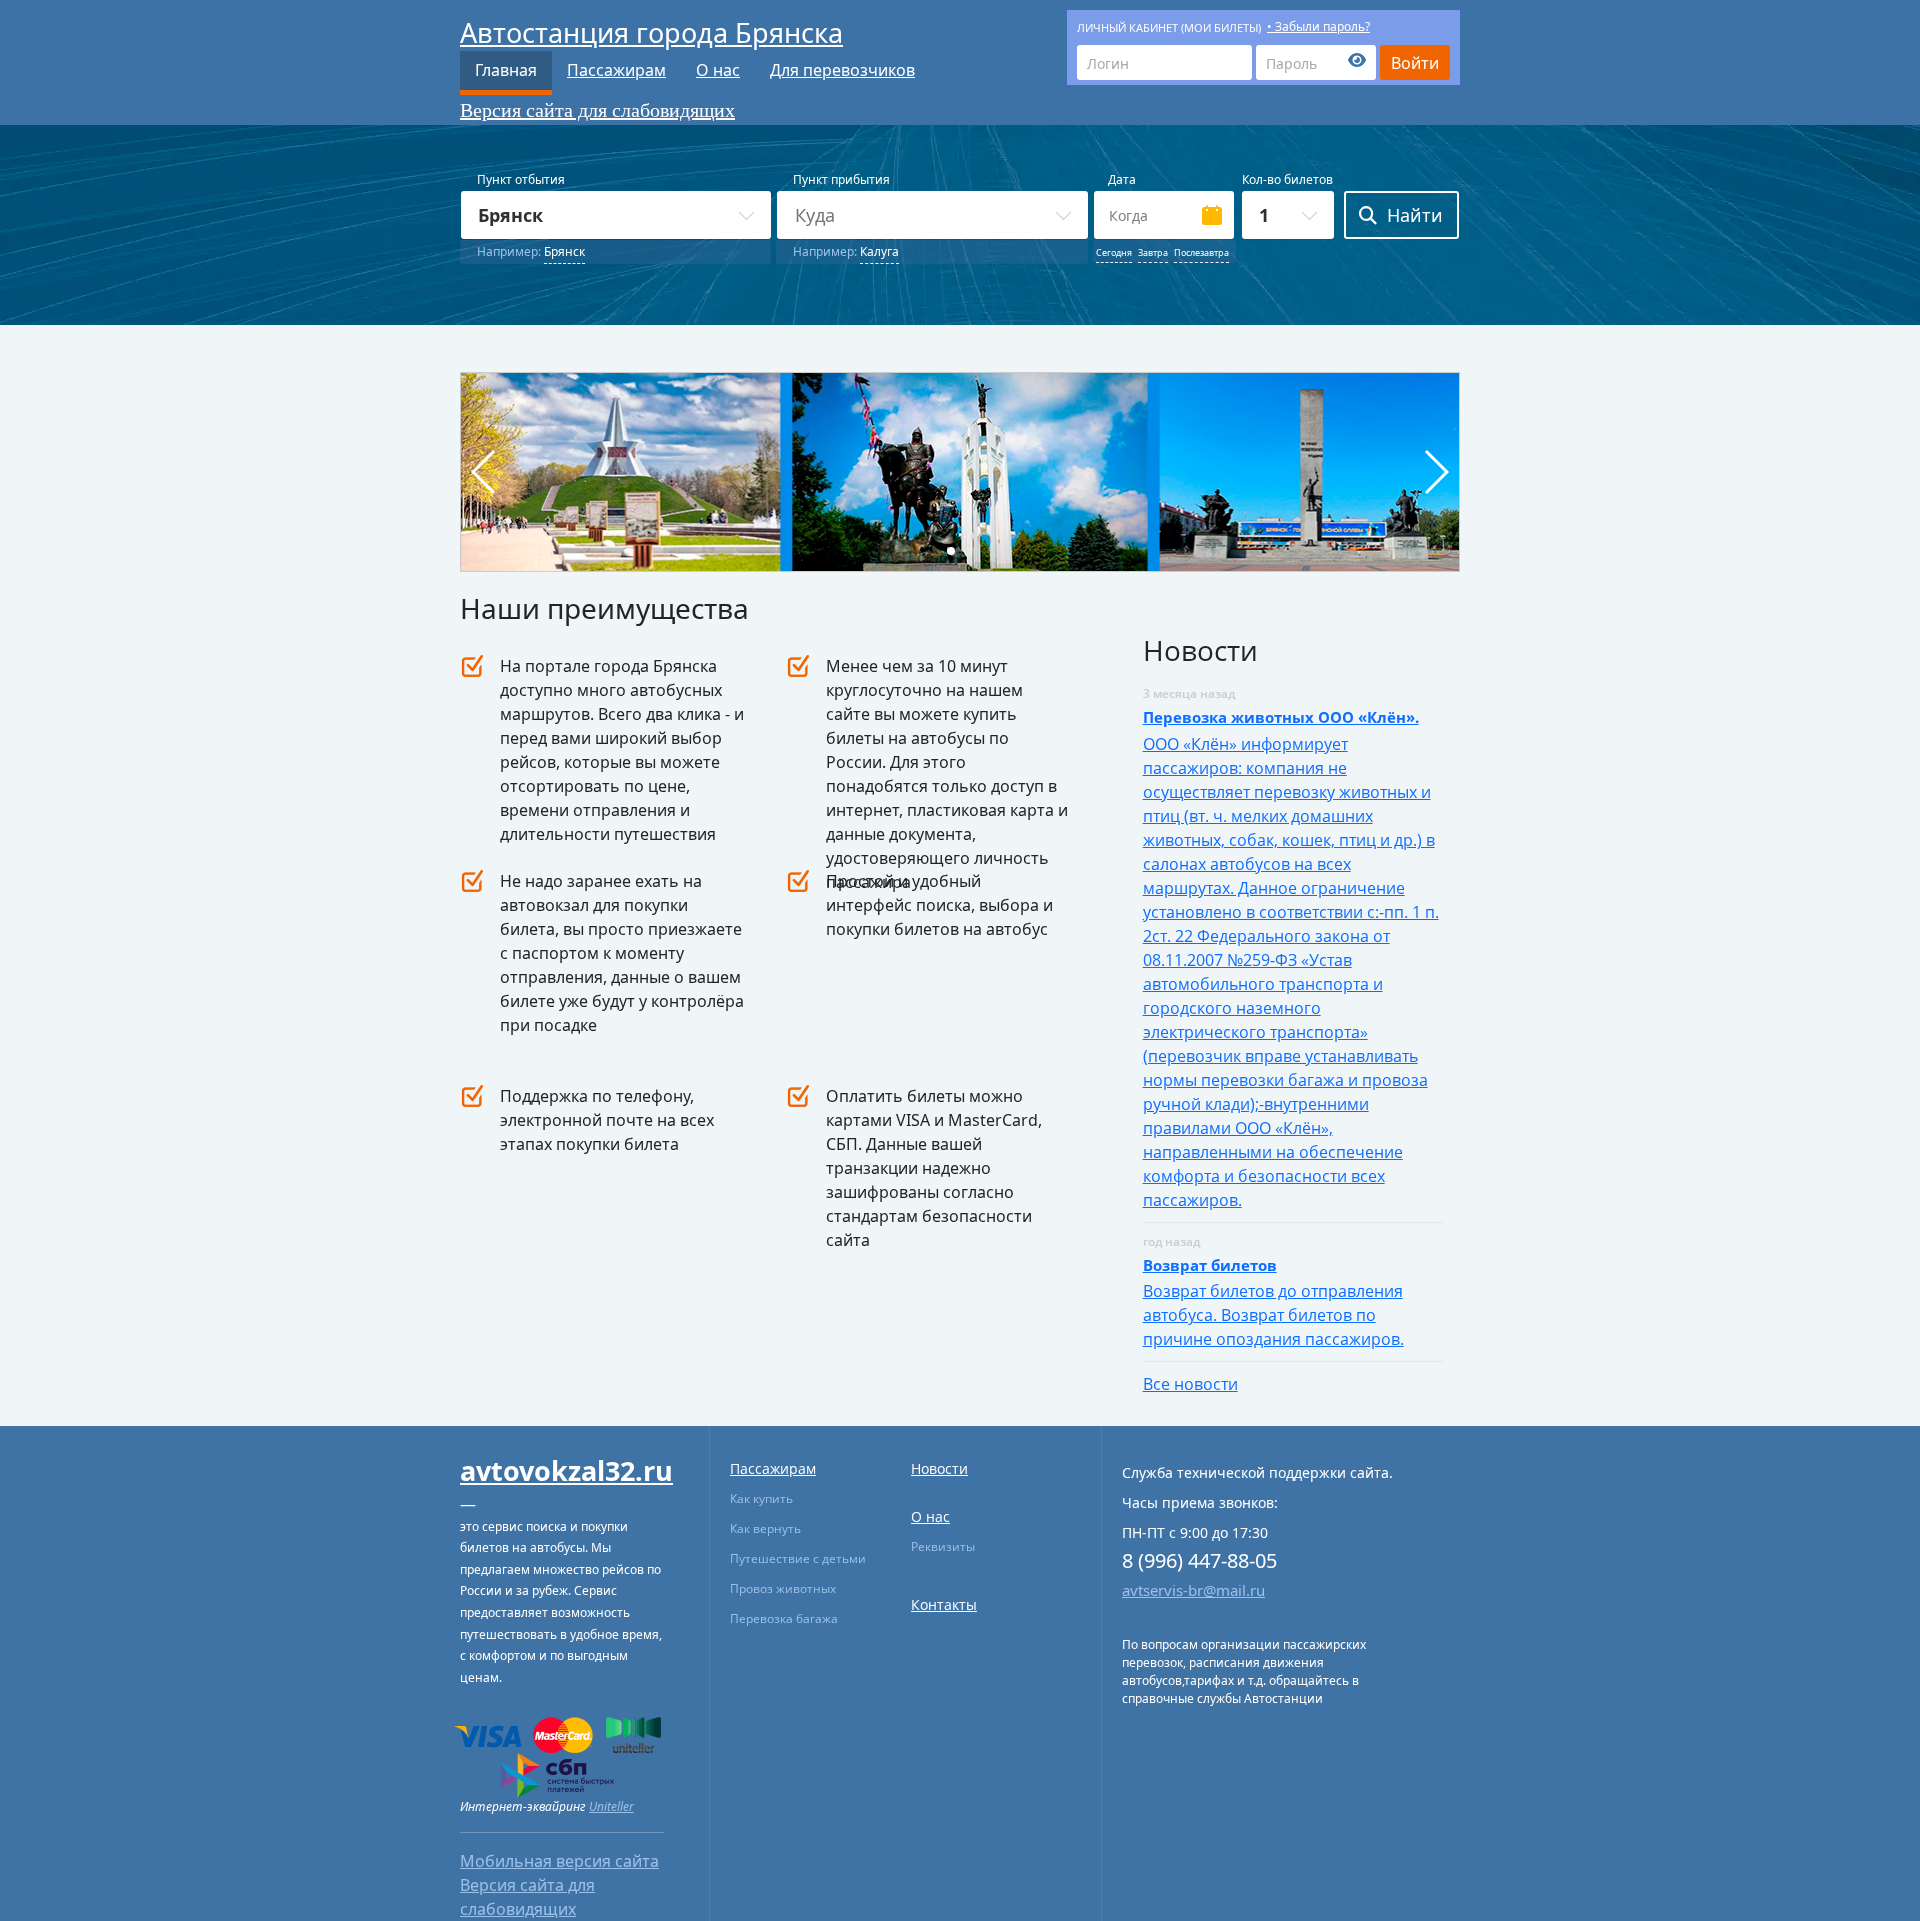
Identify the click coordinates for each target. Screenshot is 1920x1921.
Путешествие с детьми (798, 1558)
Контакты (944, 1604)
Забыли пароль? (1322, 26)
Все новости (1190, 1384)
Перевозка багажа (784, 1618)
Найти (1415, 215)
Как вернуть (765, 1528)
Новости (939, 1468)
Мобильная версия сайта (559, 1861)
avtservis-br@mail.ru (1193, 1590)
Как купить (761, 1498)
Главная (506, 70)
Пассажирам (616, 70)
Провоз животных (783, 1588)
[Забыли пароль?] (1316, 62)
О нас (718, 70)
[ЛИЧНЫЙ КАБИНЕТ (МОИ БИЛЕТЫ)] (1164, 62)
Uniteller (611, 1806)
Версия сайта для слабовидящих (597, 110)
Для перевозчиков (842, 70)
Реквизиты (943, 1546)
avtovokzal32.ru (566, 1470)
